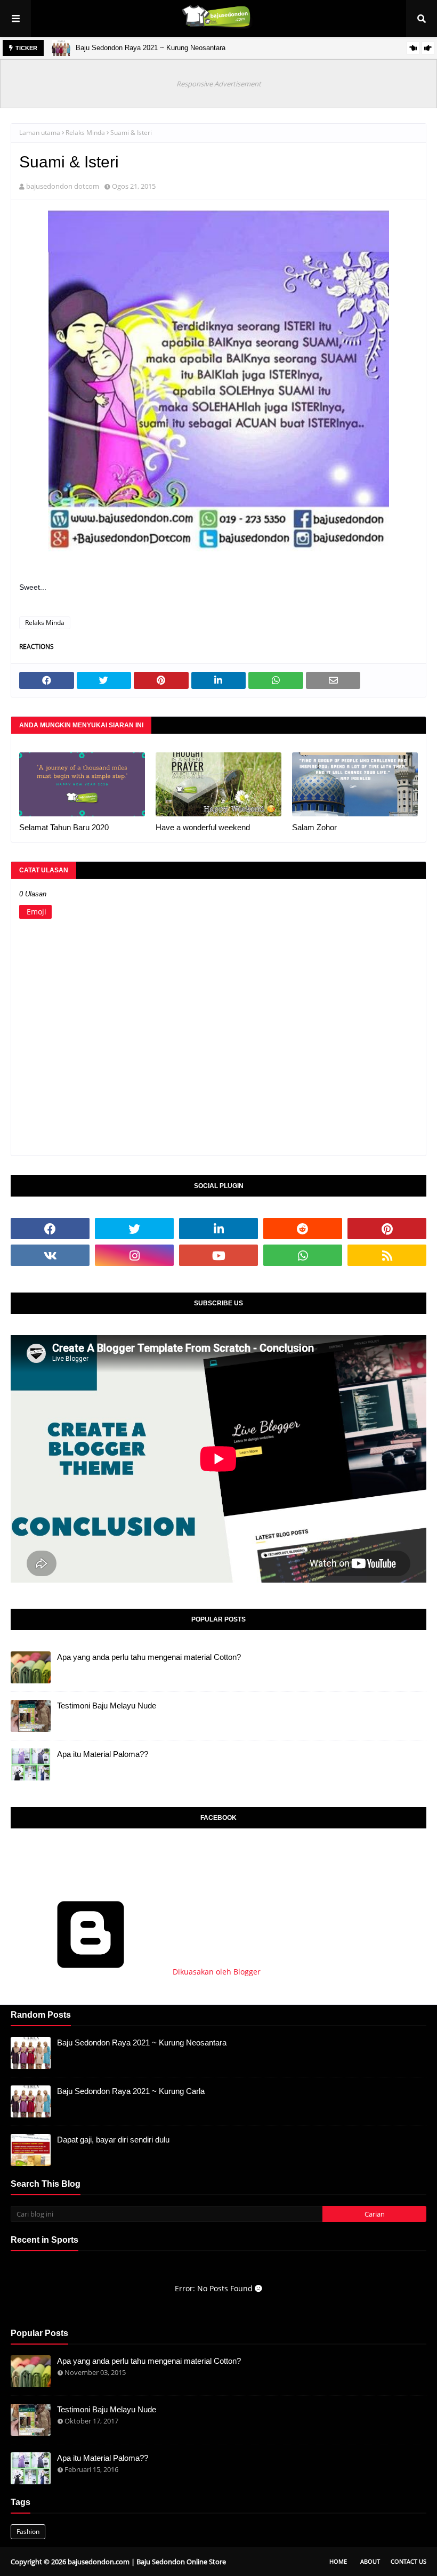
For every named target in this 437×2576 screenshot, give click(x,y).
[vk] (50, 1255)
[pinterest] (387, 1229)
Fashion (28, 2531)
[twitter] (134, 1229)
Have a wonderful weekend (203, 827)
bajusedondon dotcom (63, 186)
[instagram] (134, 1255)
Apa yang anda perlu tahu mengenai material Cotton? (149, 1657)
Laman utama (40, 133)
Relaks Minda (85, 133)
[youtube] (218, 1255)
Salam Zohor (314, 827)
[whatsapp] (303, 1255)
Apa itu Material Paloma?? (103, 1754)
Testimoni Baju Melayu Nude (107, 1706)
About (370, 2561)
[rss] (387, 1255)
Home (338, 2561)
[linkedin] (218, 1229)
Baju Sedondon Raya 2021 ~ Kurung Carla (131, 2091)
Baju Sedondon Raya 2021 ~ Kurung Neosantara (151, 48)
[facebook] (50, 1229)
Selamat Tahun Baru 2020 (64, 827)
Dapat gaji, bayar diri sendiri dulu (113, 2140)
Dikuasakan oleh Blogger (216, 1972)
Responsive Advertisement (219, 84)
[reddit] (303, 1229)
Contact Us (408, 2561)
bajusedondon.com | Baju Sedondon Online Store (147, 2562)
